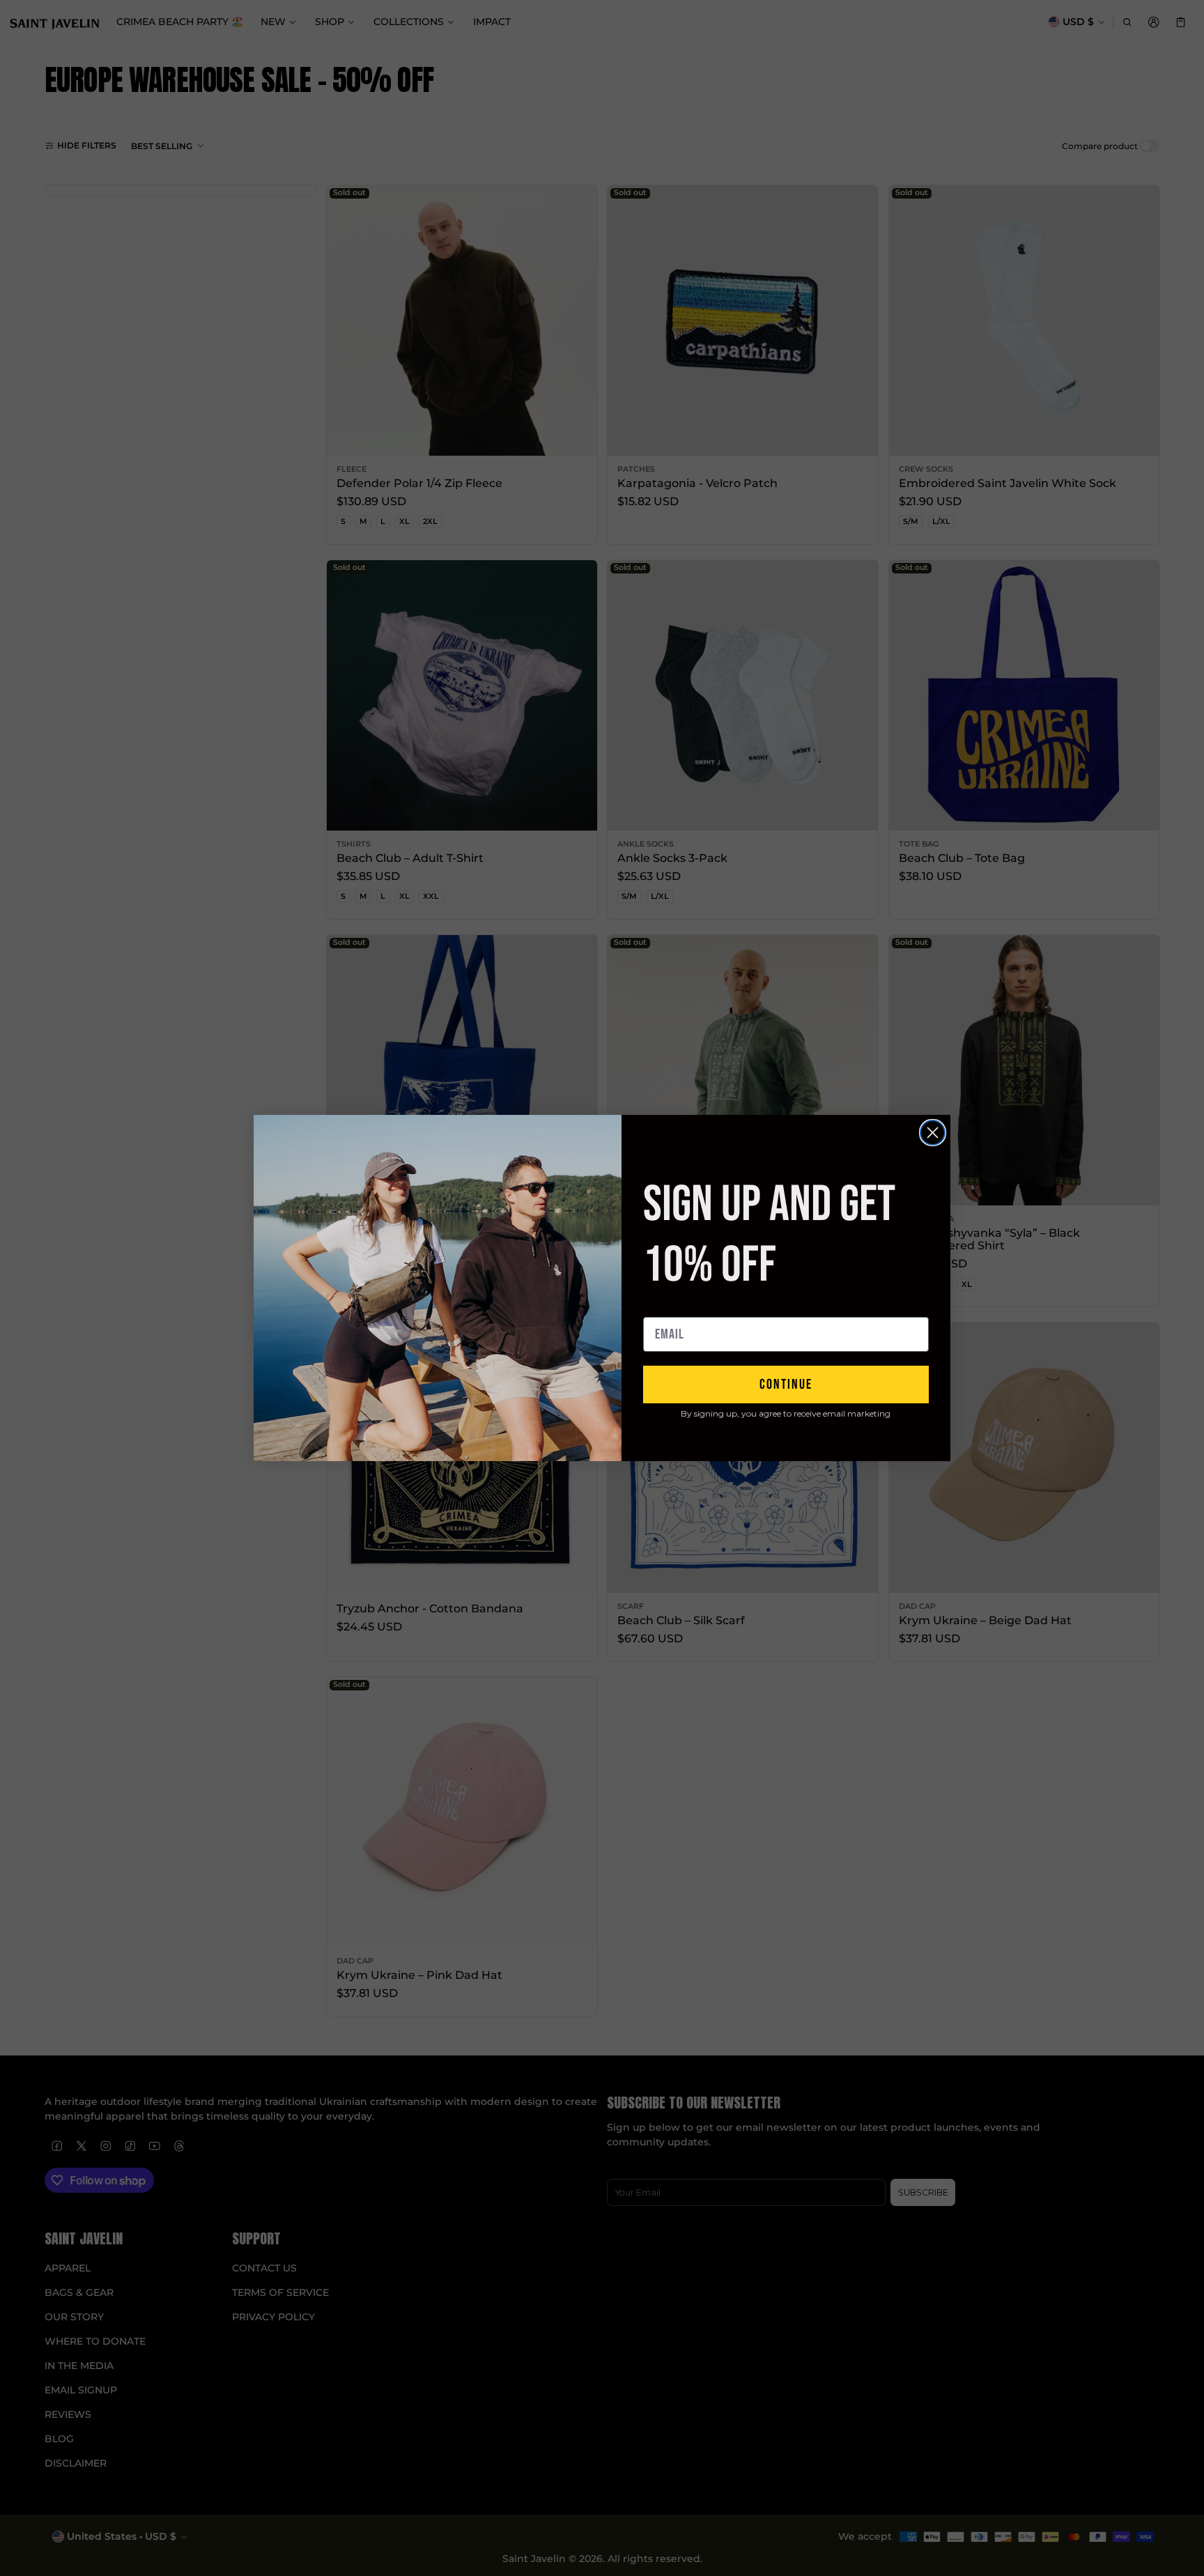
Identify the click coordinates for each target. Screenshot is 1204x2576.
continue (786, 1385)
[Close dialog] (933, 1133)
